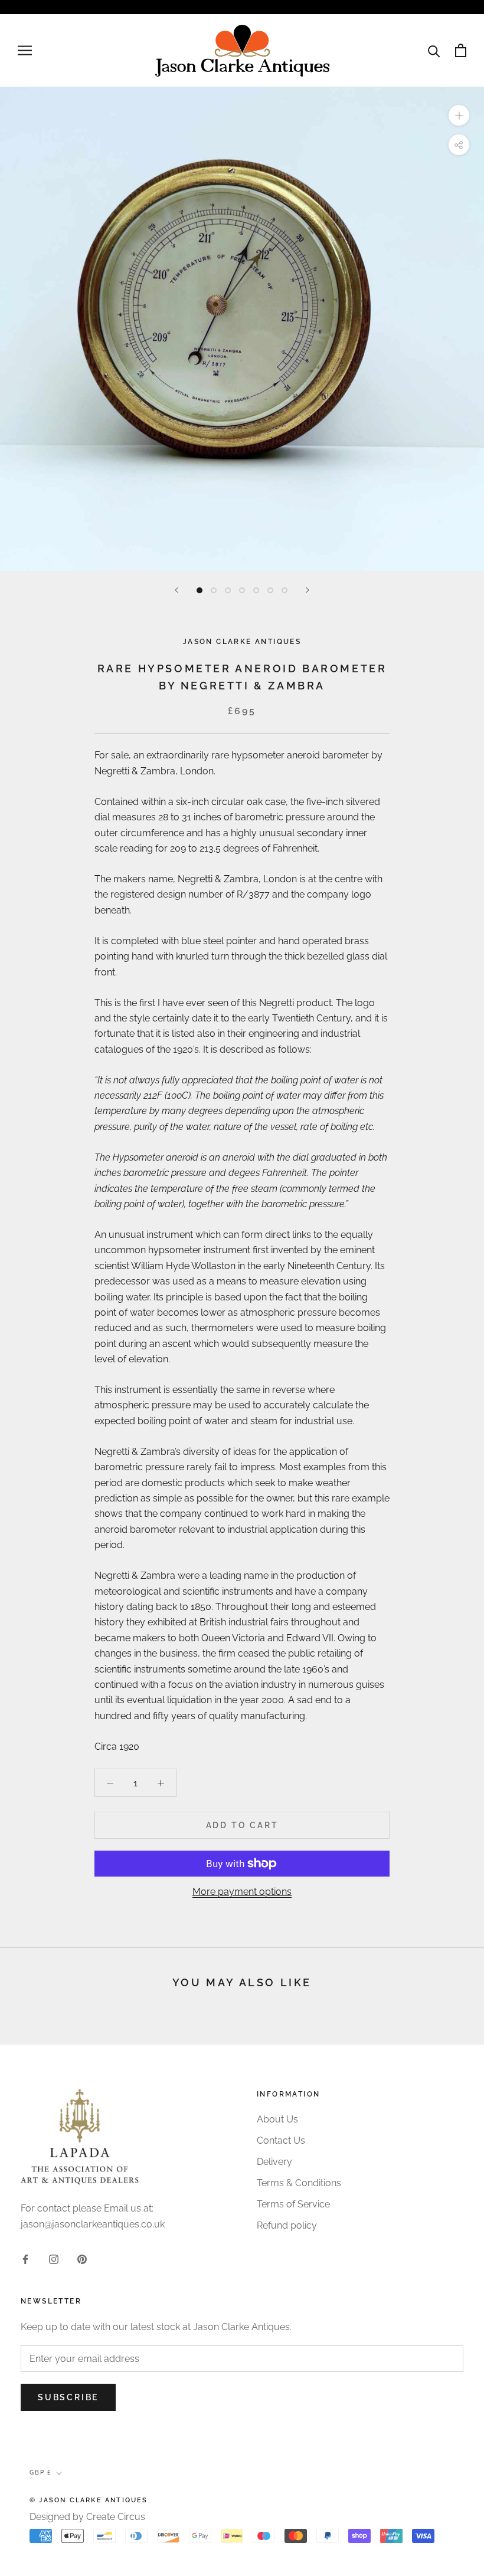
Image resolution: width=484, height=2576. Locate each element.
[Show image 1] (200, 590)
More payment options (242, 1892)
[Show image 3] (228, 590)
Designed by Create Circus (87, 2517)
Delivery (274, 2162)
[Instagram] (54, 2259)
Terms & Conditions (299, 2183)
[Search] (434, 50)
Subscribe (68, 2397)
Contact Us (281, 2140)
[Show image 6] (270, 590)
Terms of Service (293, 2204)
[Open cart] (461, 50)
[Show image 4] (242, 590)
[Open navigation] (25, 50)
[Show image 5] (256, 590)
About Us (277, 2119)
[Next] (308, 590)
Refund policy (287, 2225)
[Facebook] (25, 2259)
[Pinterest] (82, 2259)
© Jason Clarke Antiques (89, 2500)
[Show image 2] (214, 590)
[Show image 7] (284, 590)
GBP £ (40, 2472)
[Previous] (176, 590)
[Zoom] (459, 115)
